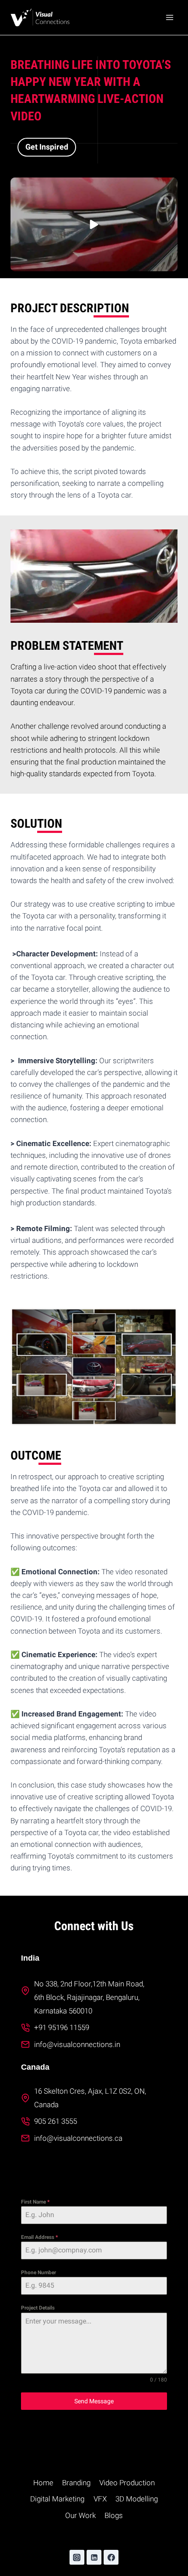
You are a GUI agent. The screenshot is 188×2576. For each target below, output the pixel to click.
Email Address (39, 2237)
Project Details (38, 2308)
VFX (100, 2499)
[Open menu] (169, 17)
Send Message (94, 2401)
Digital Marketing (57, 2499)
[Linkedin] (94, 2557)
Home (43, 2483)
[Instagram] (77, 2557)
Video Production (127, 2483)
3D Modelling (137, 2499)
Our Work (80, 2515)
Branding (76, 2483)
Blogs (114, 2515)
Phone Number (38, 2272)
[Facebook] (111, 2557)
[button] (94, 224)
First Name (35, 2202)
